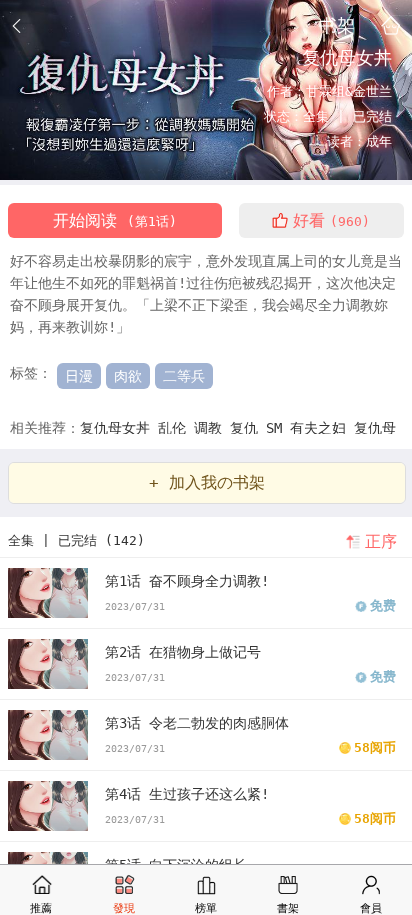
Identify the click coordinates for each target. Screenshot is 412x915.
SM (278, 428)
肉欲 (128, 376)
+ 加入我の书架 (207, 482)
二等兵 (184, 376)
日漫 (79, 376)
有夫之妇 (322, 428)
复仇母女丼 (119, 428)
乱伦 (176, 428)
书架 (337, 25)
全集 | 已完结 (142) (76, 540)
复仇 (248, 428)
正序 (381, 541)
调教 (212, 428)
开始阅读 (115, 220)
